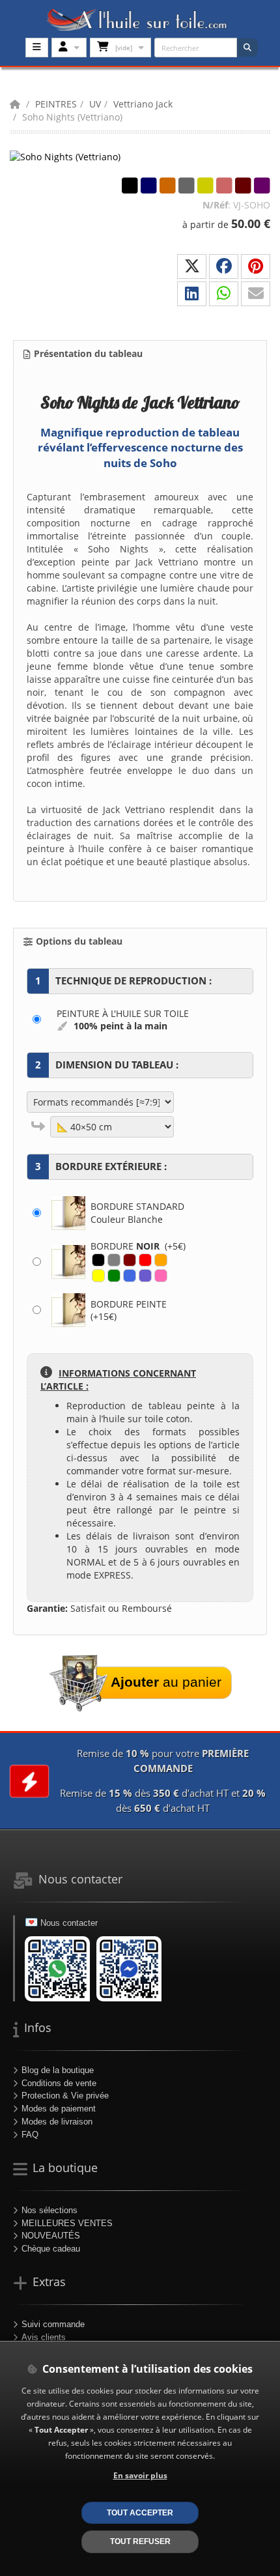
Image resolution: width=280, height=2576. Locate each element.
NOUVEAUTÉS (51, 2236)
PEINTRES (56, 104)
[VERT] (114, 1276)
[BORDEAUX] (130, 1260)
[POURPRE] (145, 1276)
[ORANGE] (161, 1260)
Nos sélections (49, 2210)
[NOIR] (98, 1260)
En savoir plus (140, 2475)
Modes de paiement (59, 2109)
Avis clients (44, 2337)
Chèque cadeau (51, 2249)
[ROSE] (161, 1276)
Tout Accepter (140, 2512)
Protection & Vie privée (65, 2096)
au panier (166, 1682)
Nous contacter (69, 1923)
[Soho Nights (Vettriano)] (75, 156)
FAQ (30, 2135)
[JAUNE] (98, 1276)
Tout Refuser (140, 2541)
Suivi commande (53, 2324)
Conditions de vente (59, 2083)
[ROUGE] (145, 1260)
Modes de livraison (57, 2122)
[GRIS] (114, 1260)
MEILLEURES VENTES (67, 2223)
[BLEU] (130, 1276)
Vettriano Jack (143, 104)
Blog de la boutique (58, 2070)
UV (95, 104)
